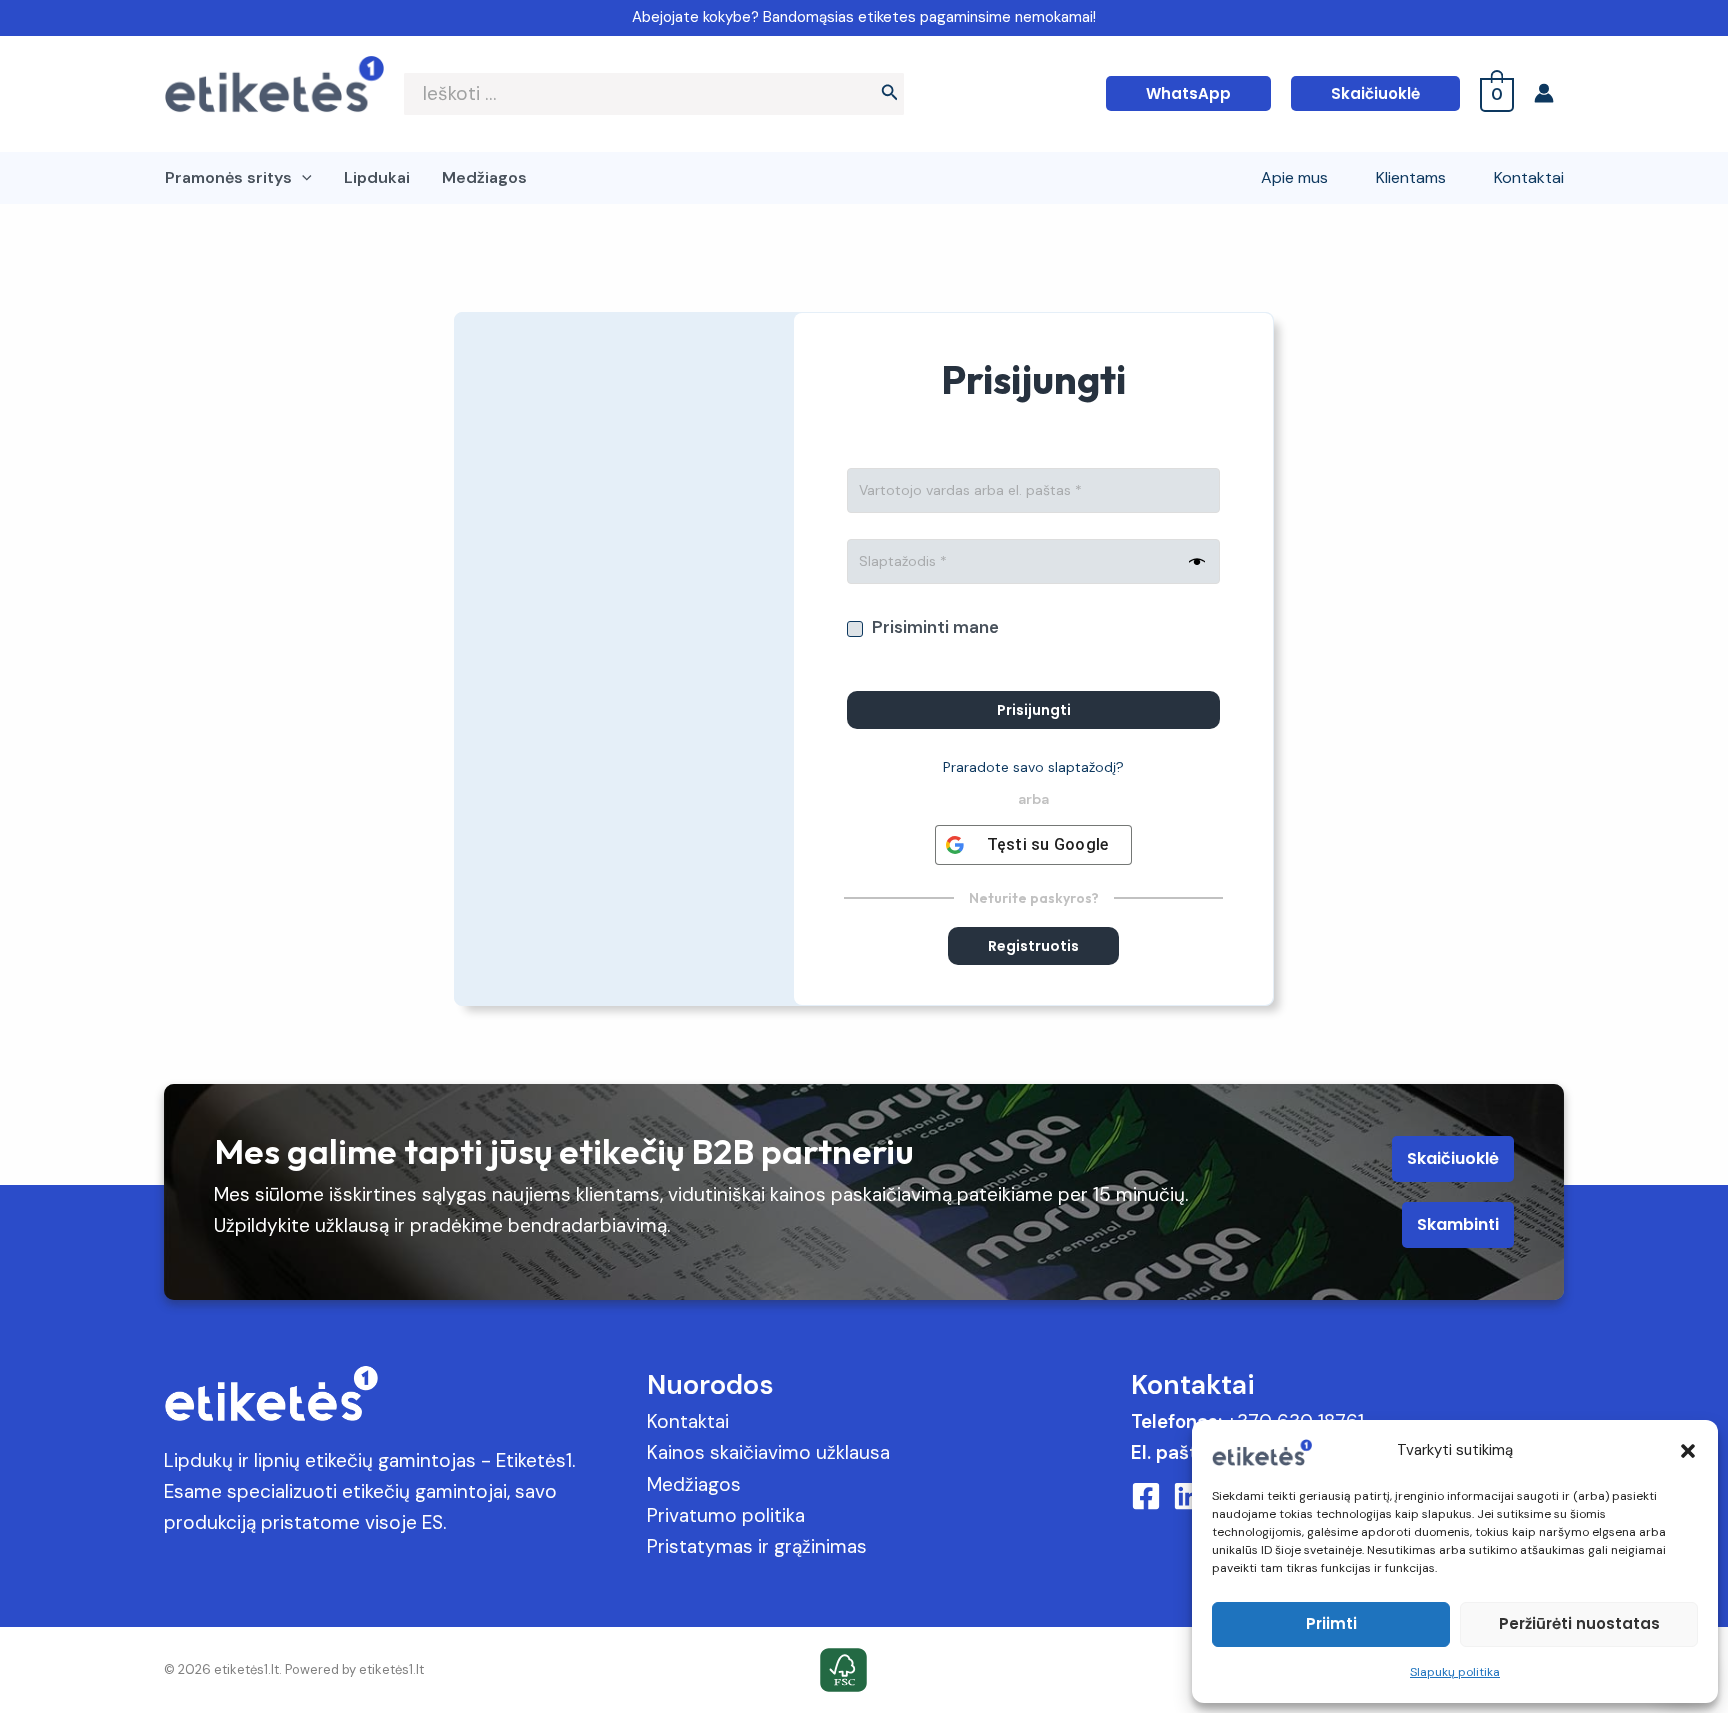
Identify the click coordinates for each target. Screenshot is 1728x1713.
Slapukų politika (1455, 1672)
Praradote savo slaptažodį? (1033, 767)
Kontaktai (688, 1421)
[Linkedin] (1188, 1496)
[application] (302, 178)
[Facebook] (1146, 1496)
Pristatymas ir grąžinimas (757, 1546)
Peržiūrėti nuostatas (1579, 1623)
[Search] (890, 94)
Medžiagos (694, 1484)
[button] (1688, 1451)
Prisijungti (1034, 710)
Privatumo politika (726, 1515)
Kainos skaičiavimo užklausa (768, 1452)
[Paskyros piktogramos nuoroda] (1549, 93)
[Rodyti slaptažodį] (1192, 563)
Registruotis (1033, 946)
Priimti (1331, 1623)
